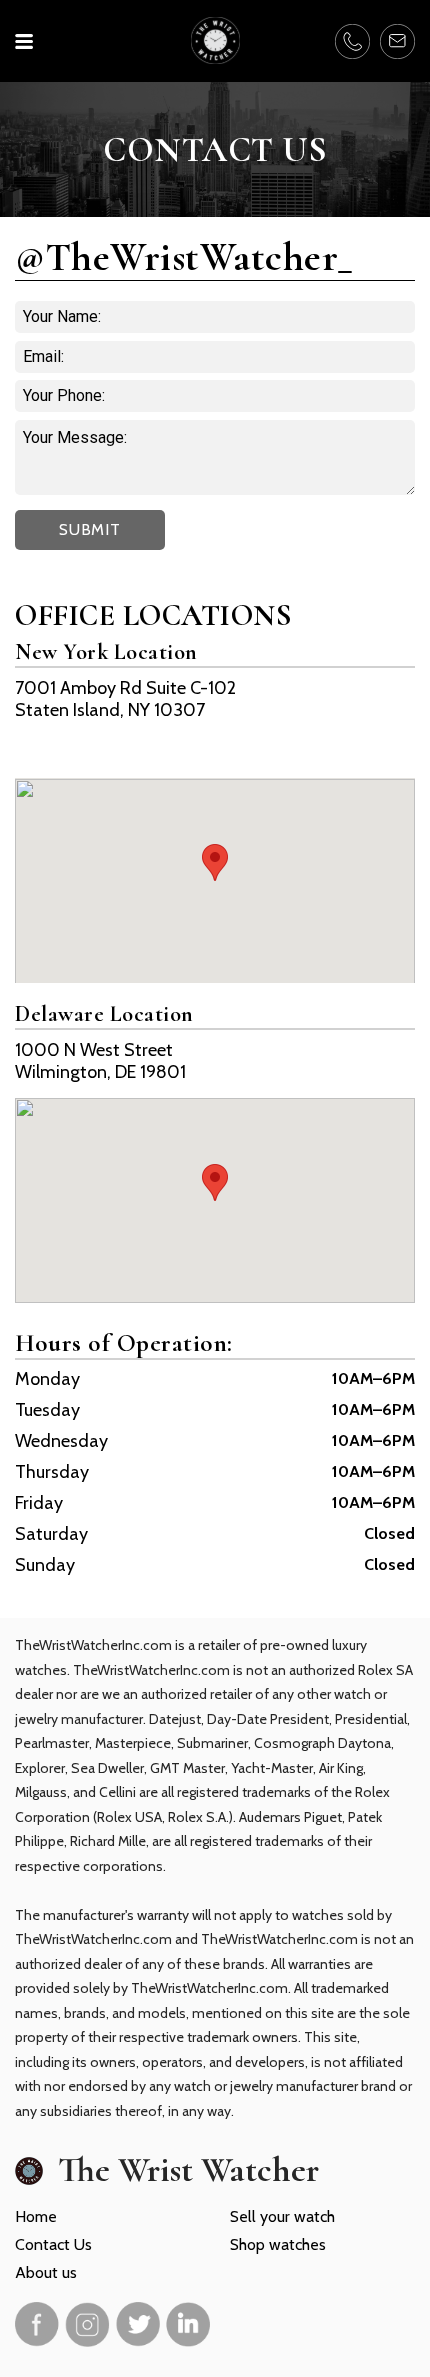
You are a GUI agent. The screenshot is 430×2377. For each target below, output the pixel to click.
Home (36, 2216)
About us (46, 2272)
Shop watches (278, 2244)
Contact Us (53, 2244)
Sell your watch (282, 2216)
